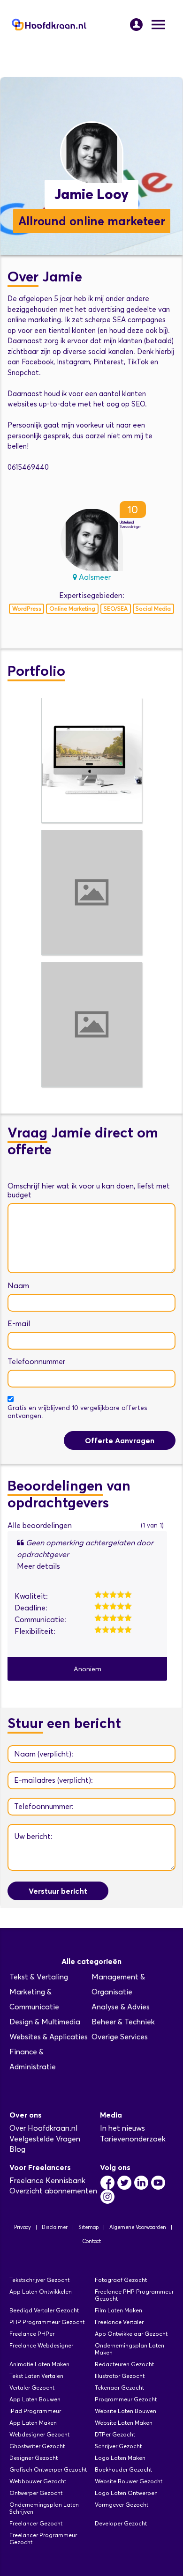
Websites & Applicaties (49, 2037)
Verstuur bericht (58, 1891)
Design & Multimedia (45, 2022)
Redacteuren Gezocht (124, 2364)
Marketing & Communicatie (34, 1999)
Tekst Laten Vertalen (36, 2376)
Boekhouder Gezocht (123, 2469)
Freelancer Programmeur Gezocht (43, 2539)
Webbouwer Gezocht (38, 2481)
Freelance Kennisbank (47, 2181)
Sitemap (88, 2227)
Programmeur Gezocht (126, 2399)
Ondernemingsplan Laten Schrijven (44, 2508)
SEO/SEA (116, 609)
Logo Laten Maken (120, 2458)
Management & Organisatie (118, 1984)
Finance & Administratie (33, 2059)
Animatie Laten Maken (39, 2364)
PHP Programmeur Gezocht (47, 2322)
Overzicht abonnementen (53, 2191)
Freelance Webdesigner (41, 2345)
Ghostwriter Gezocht (37, 2446)
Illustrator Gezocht (120, 2376)
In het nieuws (122, 2128)
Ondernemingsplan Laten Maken (130, 2349)
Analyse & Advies (121, 2007)
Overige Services (120, 2037)
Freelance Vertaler (119, 2322)
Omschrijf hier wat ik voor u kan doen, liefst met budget (89, 1190)
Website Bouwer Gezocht (129, 2481)
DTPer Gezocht (115, 2434)
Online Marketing (72, 609)
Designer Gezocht (34, 2458)
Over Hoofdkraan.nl (43, 2128)
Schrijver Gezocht (118, 2446)
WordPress (27, 609)
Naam (18, 1286)
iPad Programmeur (35, 2411)
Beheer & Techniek (123, 2022)
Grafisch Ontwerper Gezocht (48, 2469)
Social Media (153, 609)
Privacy (23, 2227)
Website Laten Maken (124, 2423)
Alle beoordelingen (40, 1525)
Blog (17, 2149)
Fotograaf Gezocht (121, 2280)
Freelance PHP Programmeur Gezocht (134, 2295)
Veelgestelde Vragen (45, 2139)
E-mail (19, 1324)
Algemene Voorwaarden (138, 2227)
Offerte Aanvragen (120, 1440)
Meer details (38, 1566)
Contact (91, 2241)
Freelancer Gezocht (36, 2523)
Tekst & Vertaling (39, 1977)
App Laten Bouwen (35, 2399)
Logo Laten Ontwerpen (126, 2493)
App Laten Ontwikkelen (41, 2292)
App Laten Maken (33, 2423)
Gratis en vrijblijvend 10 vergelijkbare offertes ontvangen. (77, 1412)
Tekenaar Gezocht (119, 2388)
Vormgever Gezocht (122, 2505)
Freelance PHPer (32, 2334)
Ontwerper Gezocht (36, 2493)
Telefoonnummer (36, 1362)
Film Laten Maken (118, 2310)
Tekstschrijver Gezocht (39, 2280)
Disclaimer (55, 2227)
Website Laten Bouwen (126, 2411)
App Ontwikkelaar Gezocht (131, 2334)
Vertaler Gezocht (32, 2388)
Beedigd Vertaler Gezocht (44, 2310)
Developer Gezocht (121, 2523)
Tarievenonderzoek (133, 2139)
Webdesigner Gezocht (39, 2434)
